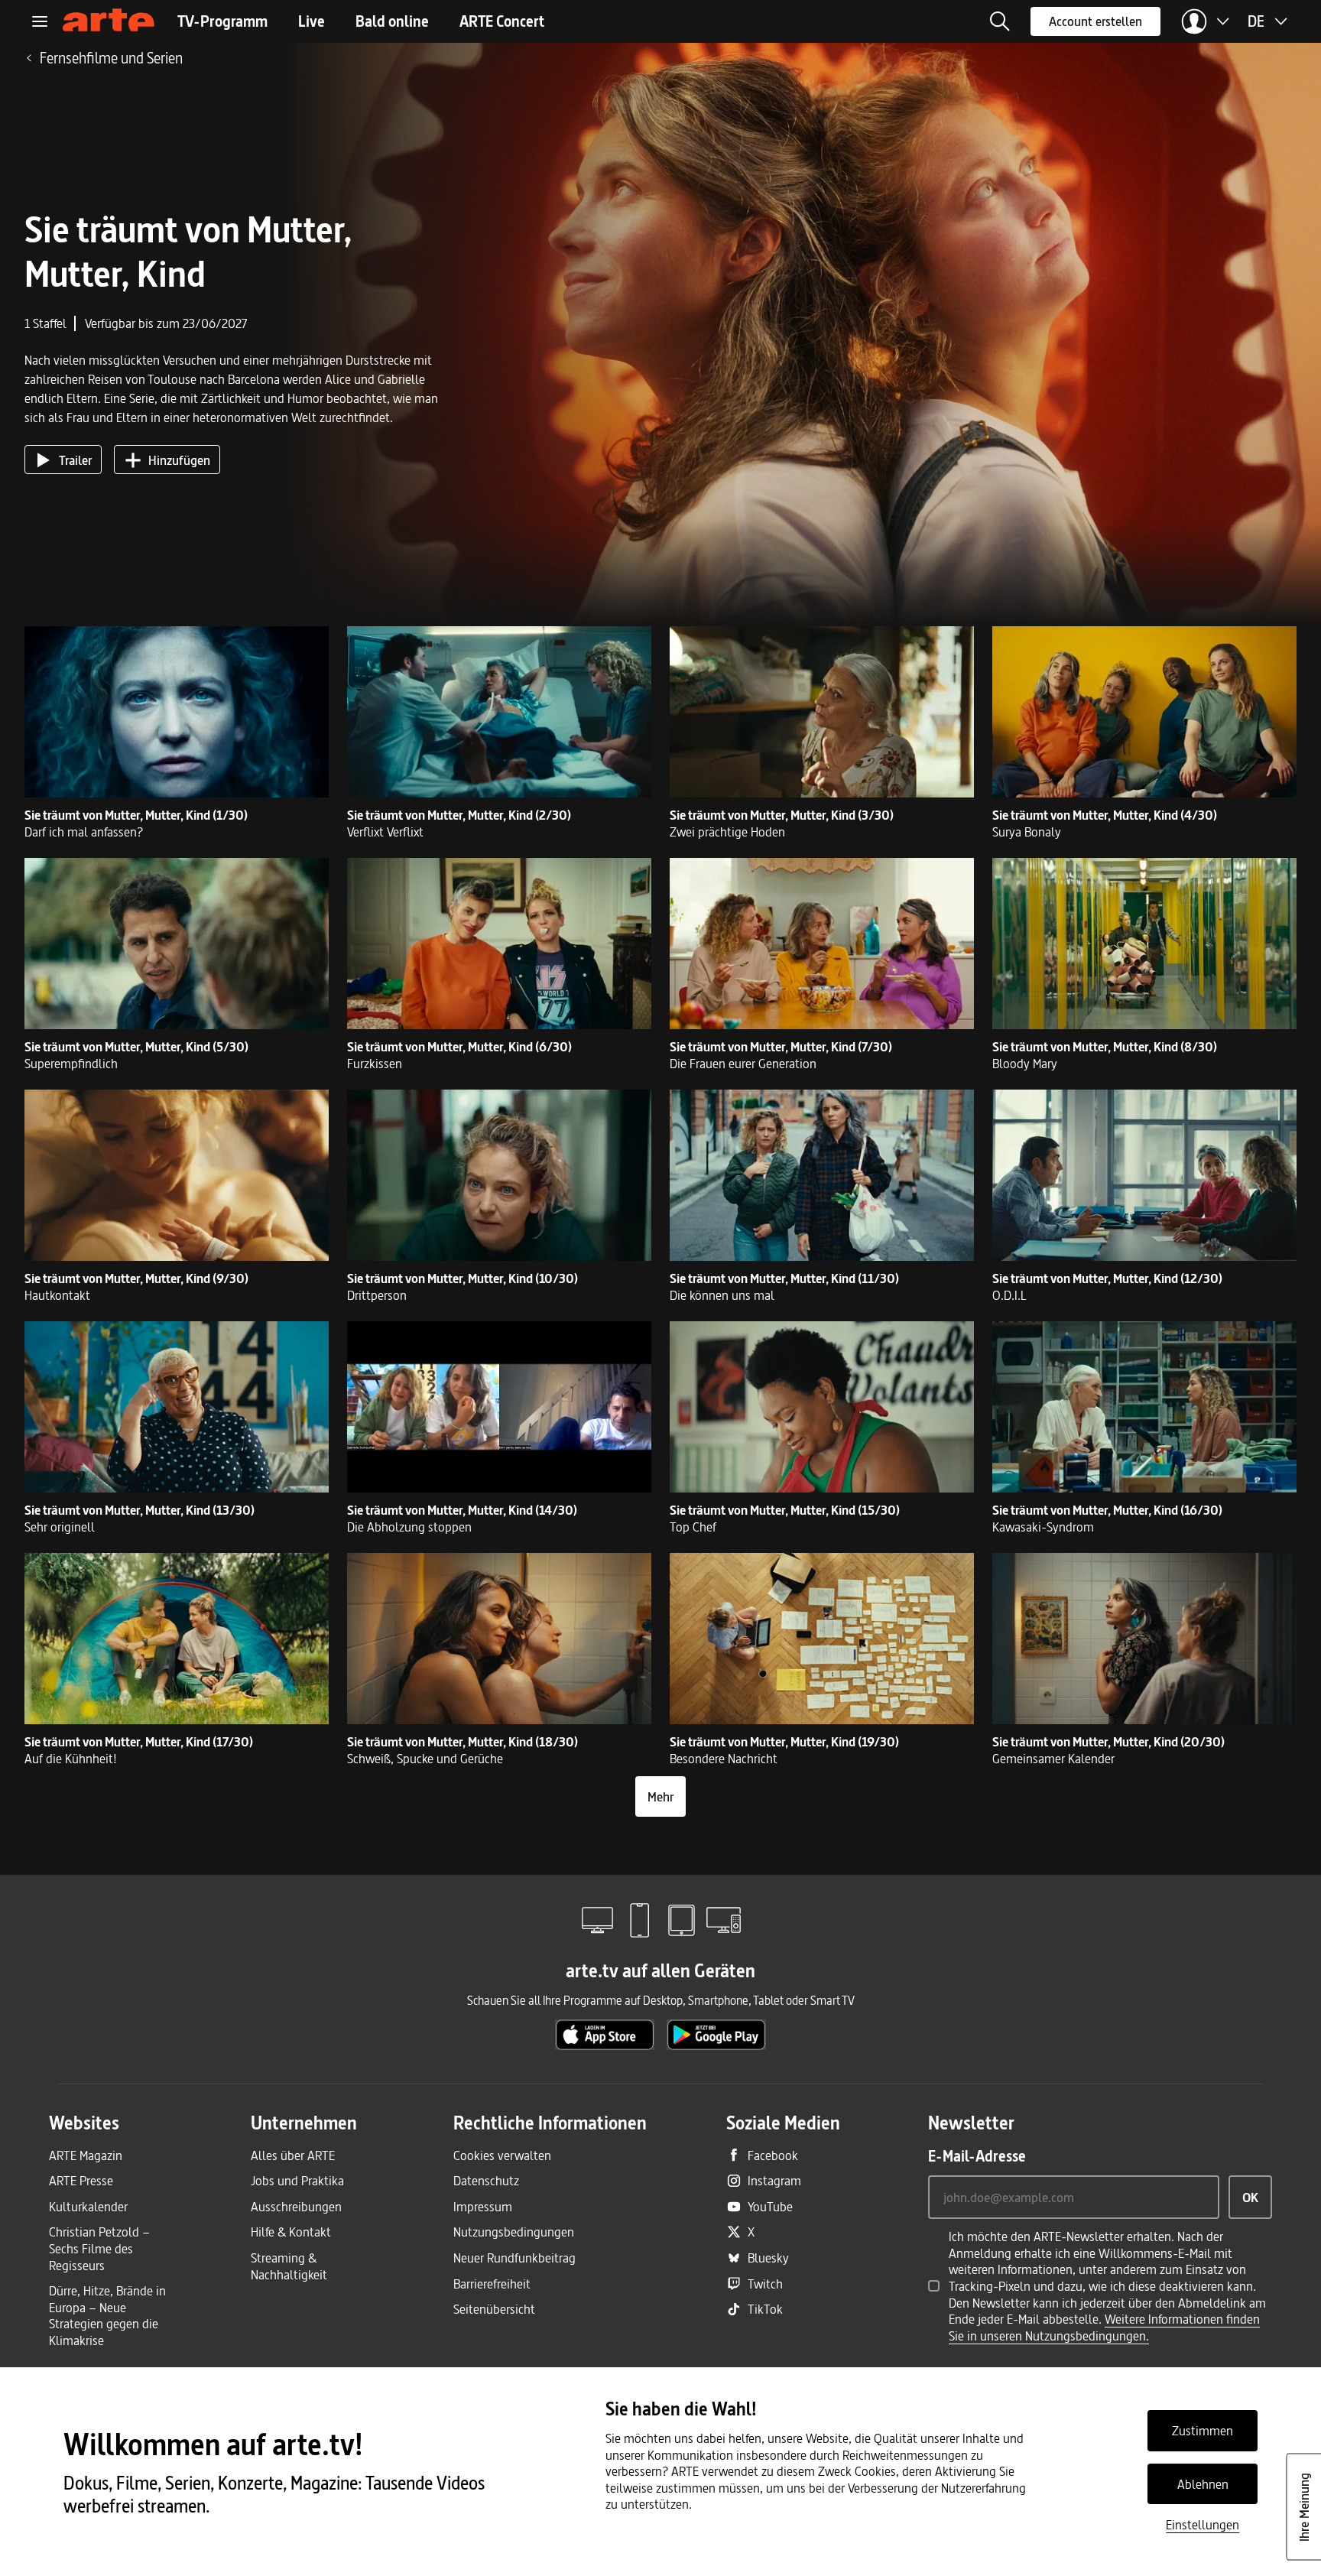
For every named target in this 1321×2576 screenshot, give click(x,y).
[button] (1000, 21)
